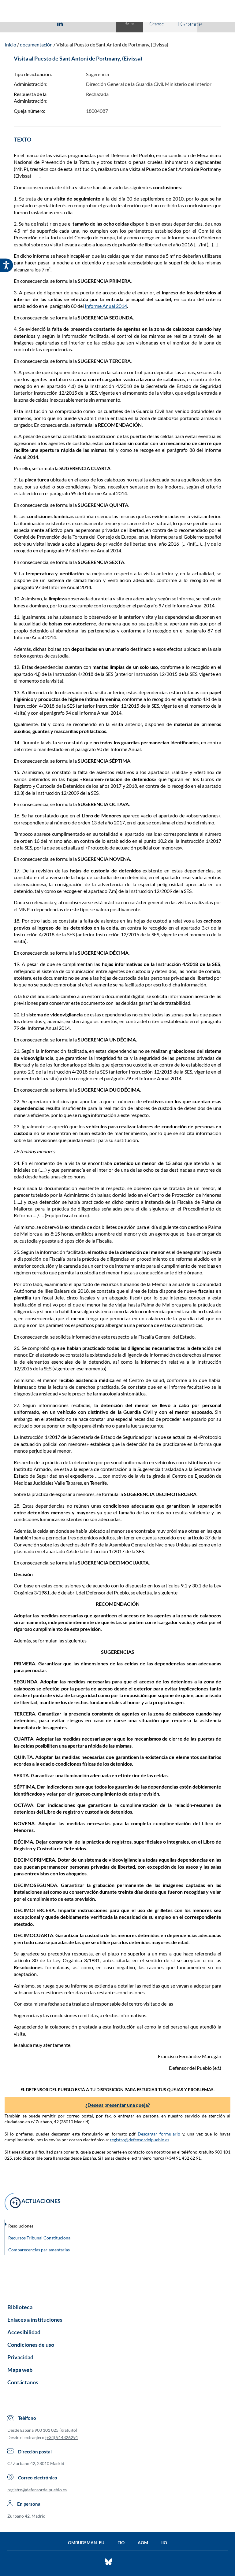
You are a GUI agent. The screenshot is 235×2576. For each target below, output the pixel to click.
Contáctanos (23, 2382)
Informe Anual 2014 (106, 306)
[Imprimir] (97, 23)
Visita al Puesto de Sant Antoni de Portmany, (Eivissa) (112, 44)
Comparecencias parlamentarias (39, 2250)
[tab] (24, 23)
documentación (36, 44)
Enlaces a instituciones (35, 2320)
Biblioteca (20, 2307)
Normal (129, 23)
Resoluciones (21, 2226)
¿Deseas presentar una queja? (118, 2105)
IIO (164, 2543)
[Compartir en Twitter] (42, 23)
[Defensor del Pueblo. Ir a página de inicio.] (118, 12)
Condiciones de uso (31, 2345)
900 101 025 (47, 2430)
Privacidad (20, 2357)
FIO (121, 2543)
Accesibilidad (24, 2332)
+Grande (187, 24)
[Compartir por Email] (78, 23)
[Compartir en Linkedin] (60, 23)
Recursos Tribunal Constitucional (40, 2238)
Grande (157, 24)
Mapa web (20, 2370)
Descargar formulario (159, 2134)
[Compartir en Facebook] (24, 23)
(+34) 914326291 (62, 2437)
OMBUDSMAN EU (86, 2543)
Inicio (10, 44)
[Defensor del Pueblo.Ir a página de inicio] (117, 2283)
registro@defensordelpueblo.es (140, 2140)
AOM (143, 2543)
